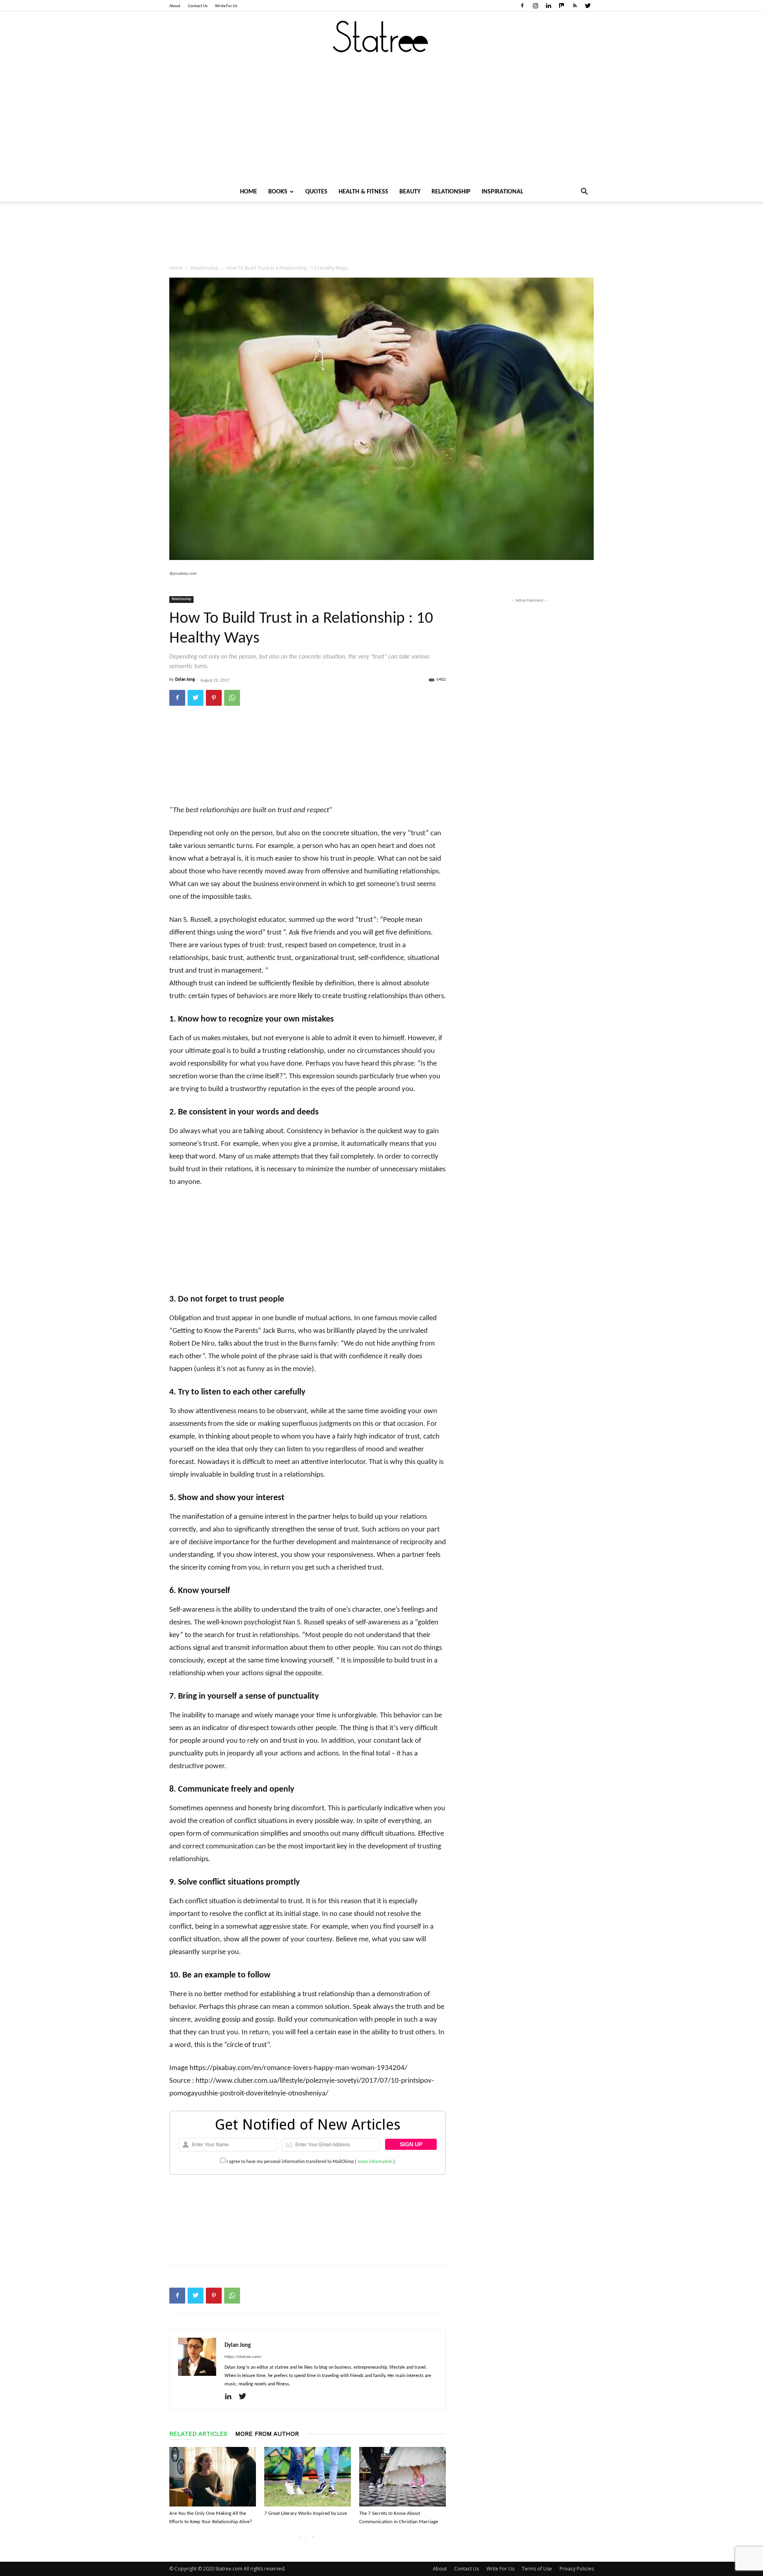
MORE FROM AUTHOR (267, 2434)
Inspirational (503, 192)
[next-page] (313, 2538)
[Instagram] (535, 6)
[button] (584, 192)
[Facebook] (522, 6)
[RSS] (575, 6)
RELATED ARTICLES (198, 2434)
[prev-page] (300, 2538)
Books (278, 192)
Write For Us (226, 6)
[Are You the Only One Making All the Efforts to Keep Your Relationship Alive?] (213, 2477)
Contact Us (198, 6)
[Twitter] (588, 6)
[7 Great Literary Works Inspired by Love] (308, 2477)
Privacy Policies (577, 2569)
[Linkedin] (548, 6)
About (175, 6)
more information (375, 2162)
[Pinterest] (214, 698)
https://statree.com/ (243, 2357)
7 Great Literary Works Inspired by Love (306, 2513)
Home (249, 192)
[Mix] (562, 6)
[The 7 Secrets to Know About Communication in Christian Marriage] (403, 2477)
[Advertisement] (381, 123)
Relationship (451, 192)
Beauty (410, 192)
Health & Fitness (363, 192)
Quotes (316, 192)
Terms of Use (537, 2569)
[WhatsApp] (232, 698)
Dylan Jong (185, 680)
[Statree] (381, 37)
